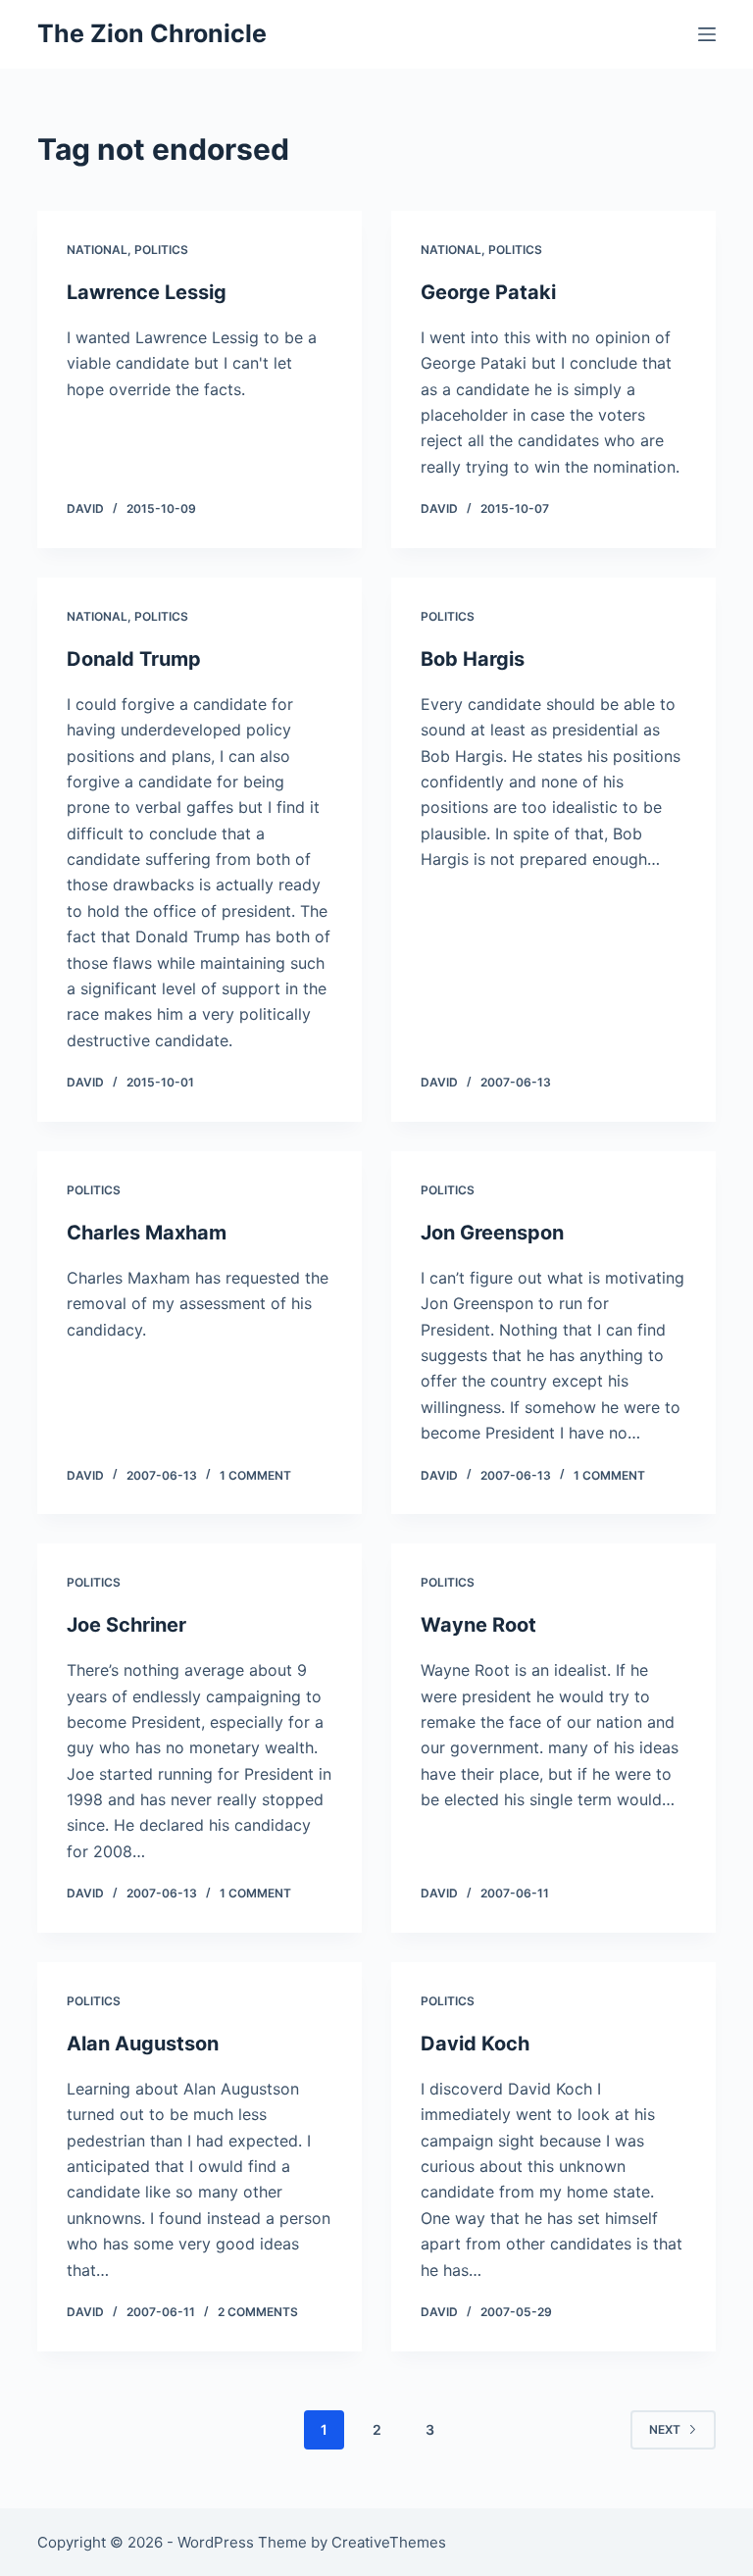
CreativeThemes (389, 2542)
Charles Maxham (147, 1233)
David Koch (475, 2044)
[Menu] (707, 34)
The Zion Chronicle (152, 33)
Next (665, 2429)
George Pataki (488, 292)
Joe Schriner (126, 1625)
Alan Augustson (143, 2044)
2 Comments (258, 2312)
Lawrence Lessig (147, 292)
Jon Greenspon (492, 1233)
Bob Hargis (473, 659)
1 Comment (255, 1475)
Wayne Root (478, 1625)
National (97, 250)
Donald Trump (134, 659)
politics (161, 250)
